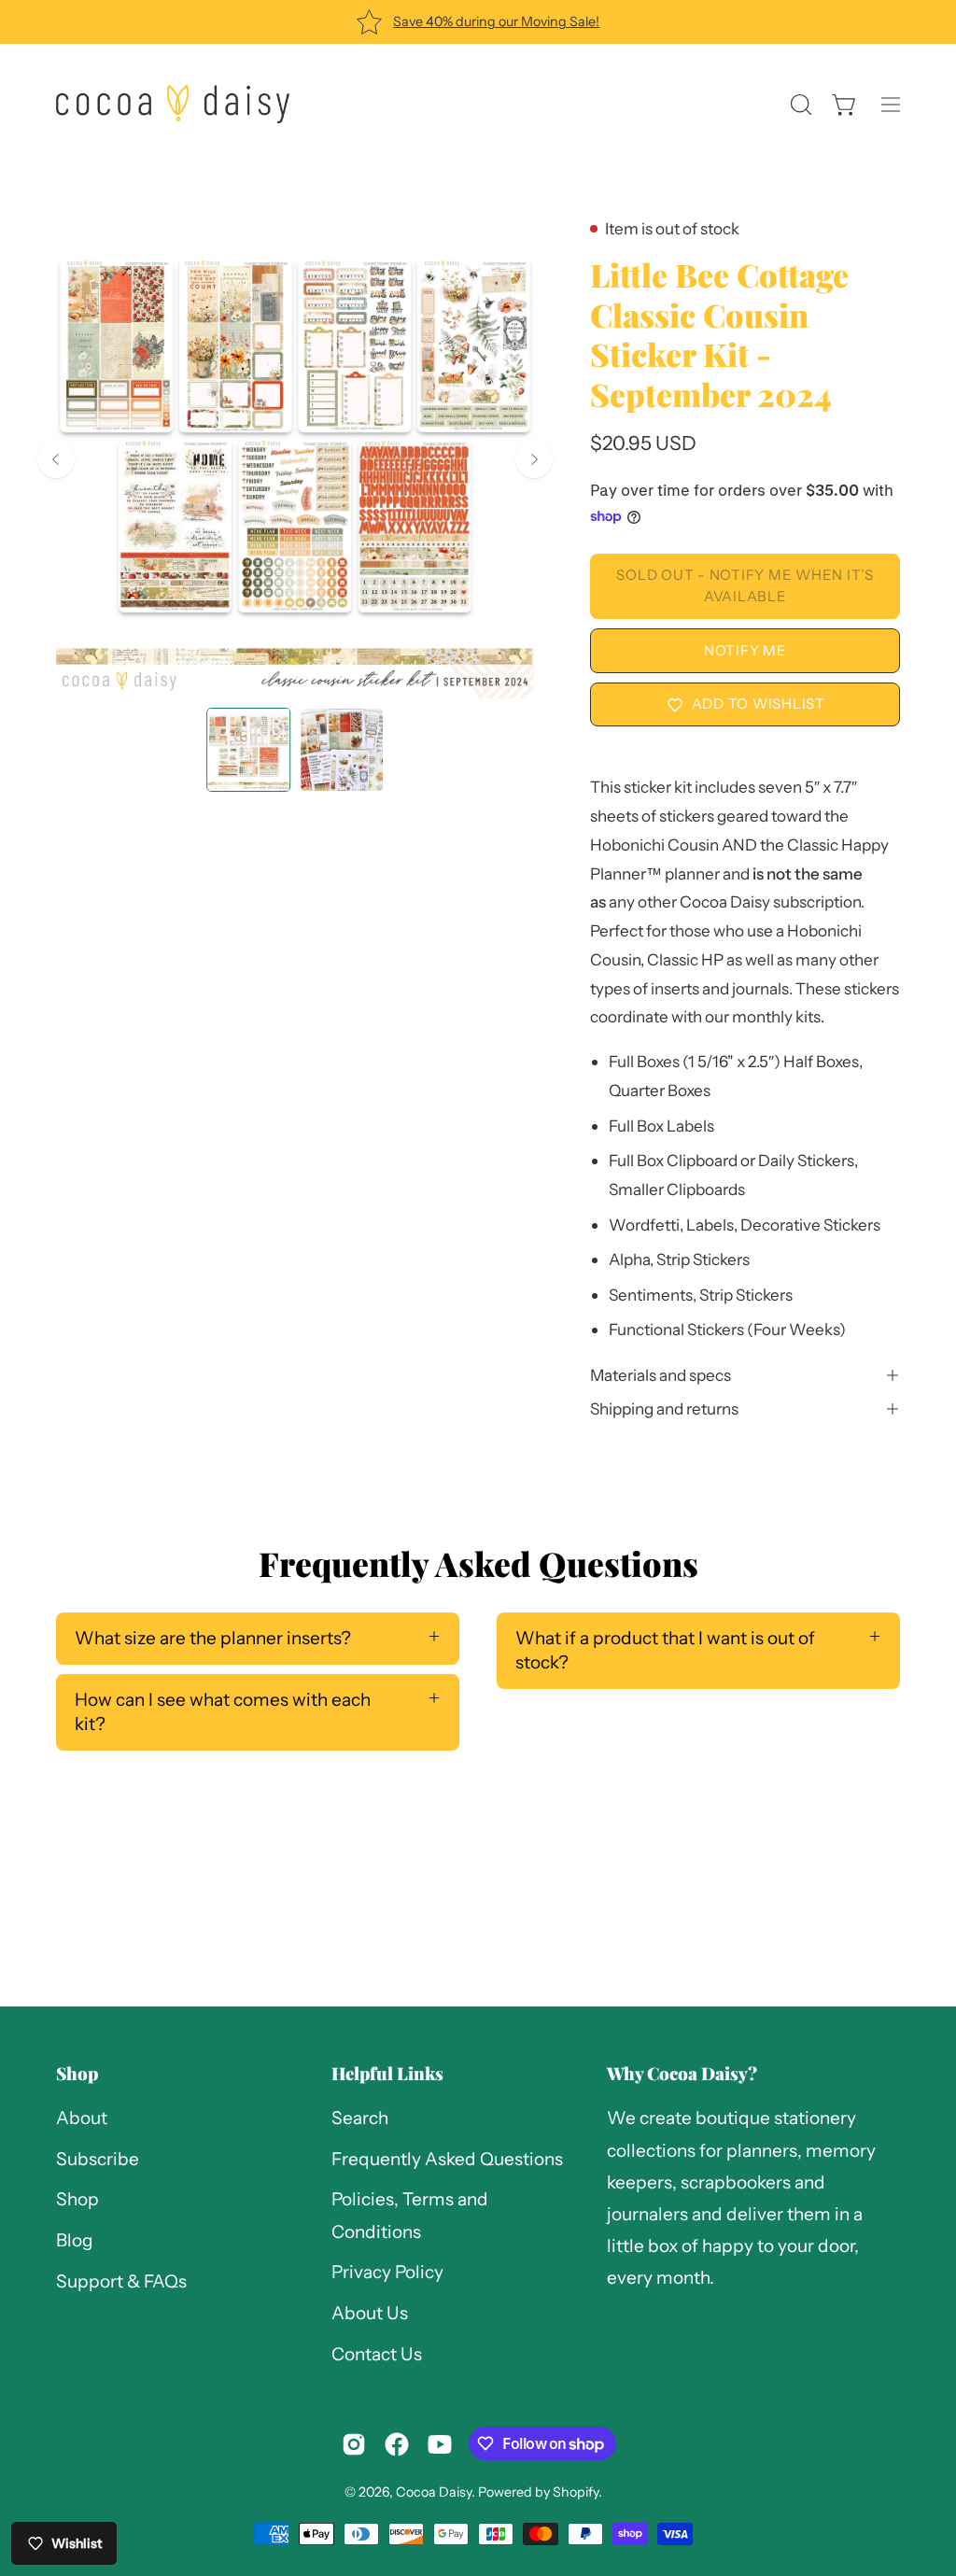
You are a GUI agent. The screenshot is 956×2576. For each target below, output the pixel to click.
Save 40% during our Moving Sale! (496, 21)
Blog (75, 2240)
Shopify (576, 2492)
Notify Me (745, 650)
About (82, 2118)
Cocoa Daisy (434, 2492)
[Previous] (56, 459)
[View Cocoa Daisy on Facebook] (397, 2444)
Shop (77, 2073)
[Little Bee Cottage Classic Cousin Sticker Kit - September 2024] (248, 750)
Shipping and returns (664, 1408)
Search (360, 2118)
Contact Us (377, 2354)
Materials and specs (661, 1375)
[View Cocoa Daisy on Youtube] (440, 2444)
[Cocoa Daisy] (173, 104)
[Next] (534, 459)
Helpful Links (387, 2073)
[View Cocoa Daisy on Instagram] (354, 2444)
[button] (799, 105)
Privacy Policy (387, 2273)
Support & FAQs (121, 2281)
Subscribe (98, 2159)
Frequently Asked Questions (447, 2159)
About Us (370, 2313)
